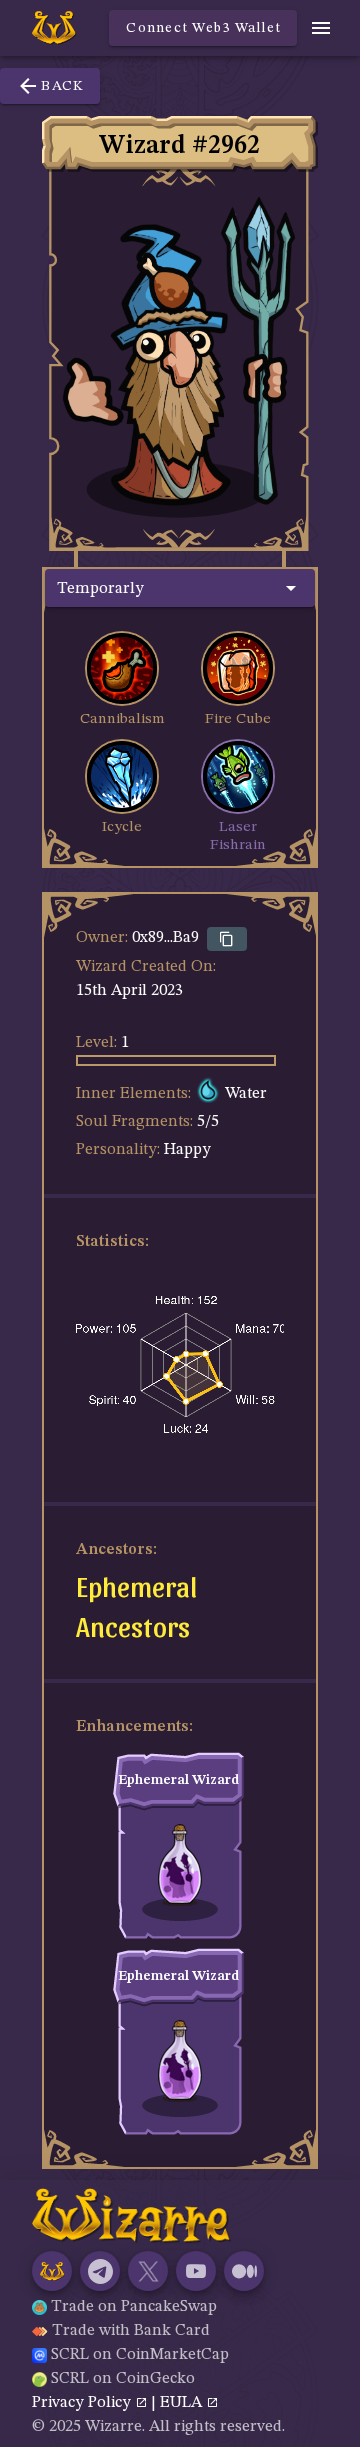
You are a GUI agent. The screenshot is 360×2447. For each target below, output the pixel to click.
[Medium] (244, 2271)
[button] (180, 588)
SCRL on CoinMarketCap (140, 2355)
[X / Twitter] (148, 2271)
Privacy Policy (83, 2403)
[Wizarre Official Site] (52, 2271)
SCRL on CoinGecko (123, 2379)
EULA (183, 2403)
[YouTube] (196, 2271)
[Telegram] (100, 2271)
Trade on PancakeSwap (134, 2307)
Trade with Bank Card (131, 2331)
